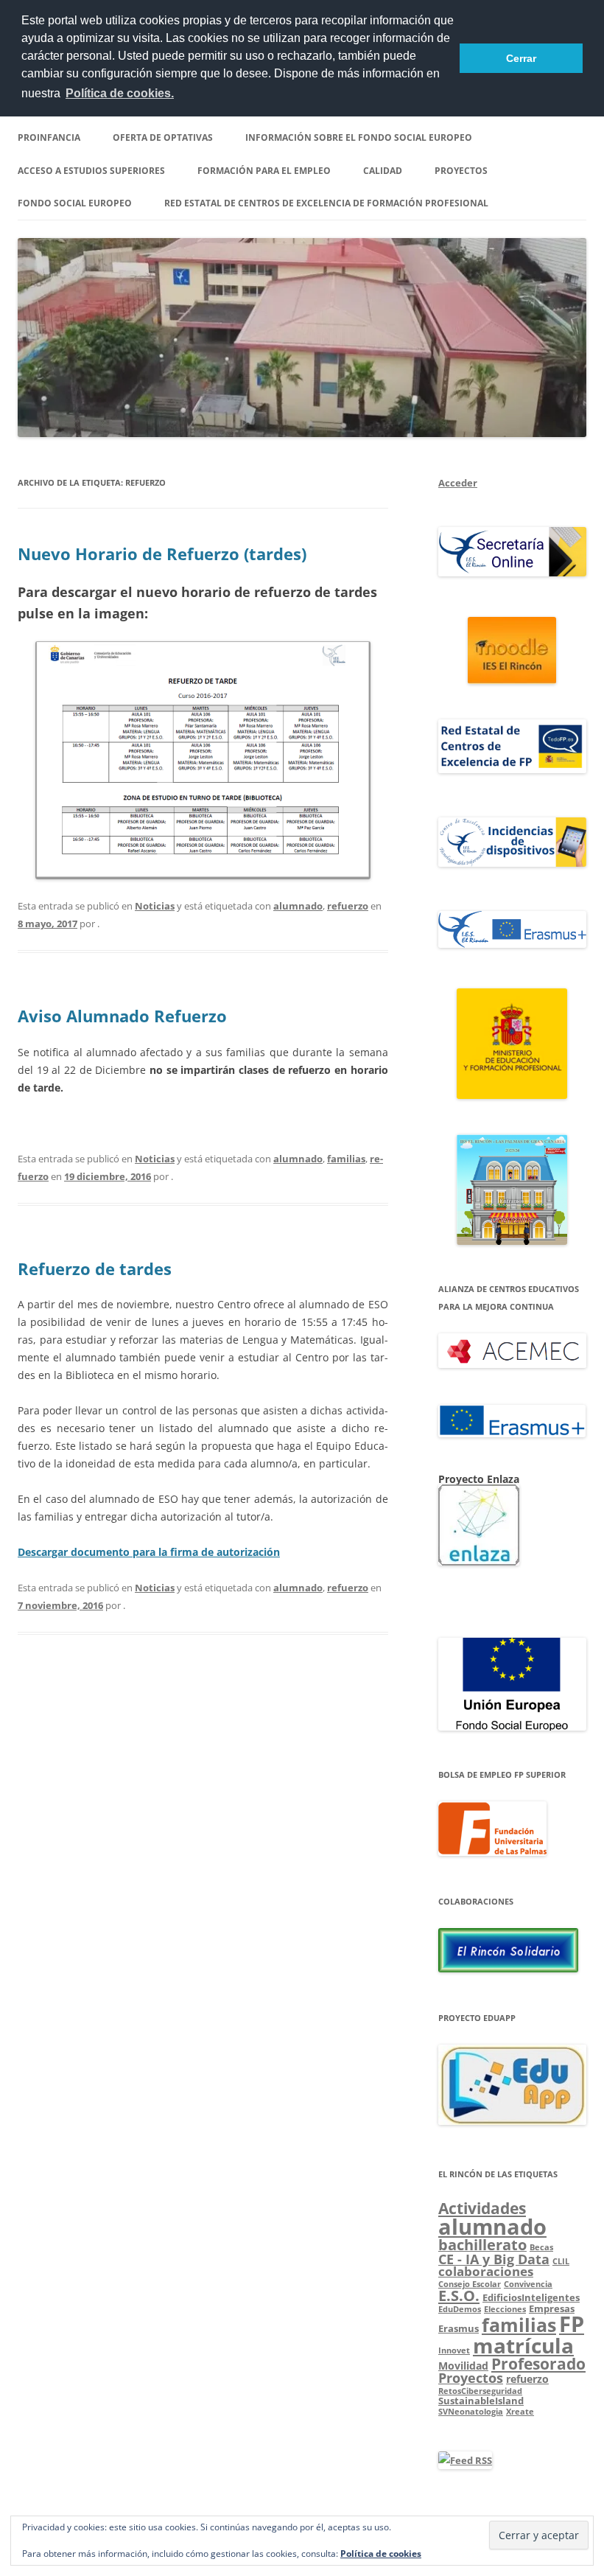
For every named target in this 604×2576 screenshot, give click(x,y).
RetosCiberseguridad (480, 2391)
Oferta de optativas (163, 137)
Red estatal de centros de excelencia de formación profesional (326, 203)
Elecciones (505, 2309)
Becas (541, 2247)
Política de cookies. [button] (120, 93)
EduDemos (460, 2309)
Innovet (454, 2350)
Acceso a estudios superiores (91, 171)
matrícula (523, 2345)
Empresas (552, 2308)
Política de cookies (381, 2554)
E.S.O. (459, 2296)
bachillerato (482, 2245)
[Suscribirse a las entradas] (465, 2460)
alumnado (298, 906)
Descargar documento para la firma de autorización (149, 1552)
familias (346, 1159)
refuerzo (348, 906)
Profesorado (538, 2364)
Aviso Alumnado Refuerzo (122, 1016)
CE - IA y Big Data (494, 2259)
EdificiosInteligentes (531, 2297)
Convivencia (528, 2284)
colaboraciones (486, 2271)
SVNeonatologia (471, 2412)
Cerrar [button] (521, 58)
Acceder (458, 483)
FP (572, 2324)
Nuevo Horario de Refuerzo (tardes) (162, 554)
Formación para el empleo (264, 171)
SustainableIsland (481, 2401)
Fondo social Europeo (75, 203)
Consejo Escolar (470, 2284)
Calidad (383, 171)
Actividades (482, 2208)
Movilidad (463, 2366)
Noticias (155, 906)
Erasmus (459, 2328)
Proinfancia (49, 137)
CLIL (561, 2261)
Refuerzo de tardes (95, 1268)
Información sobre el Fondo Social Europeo (359, 137)
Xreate (520, 2412)
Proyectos (461, 171)
